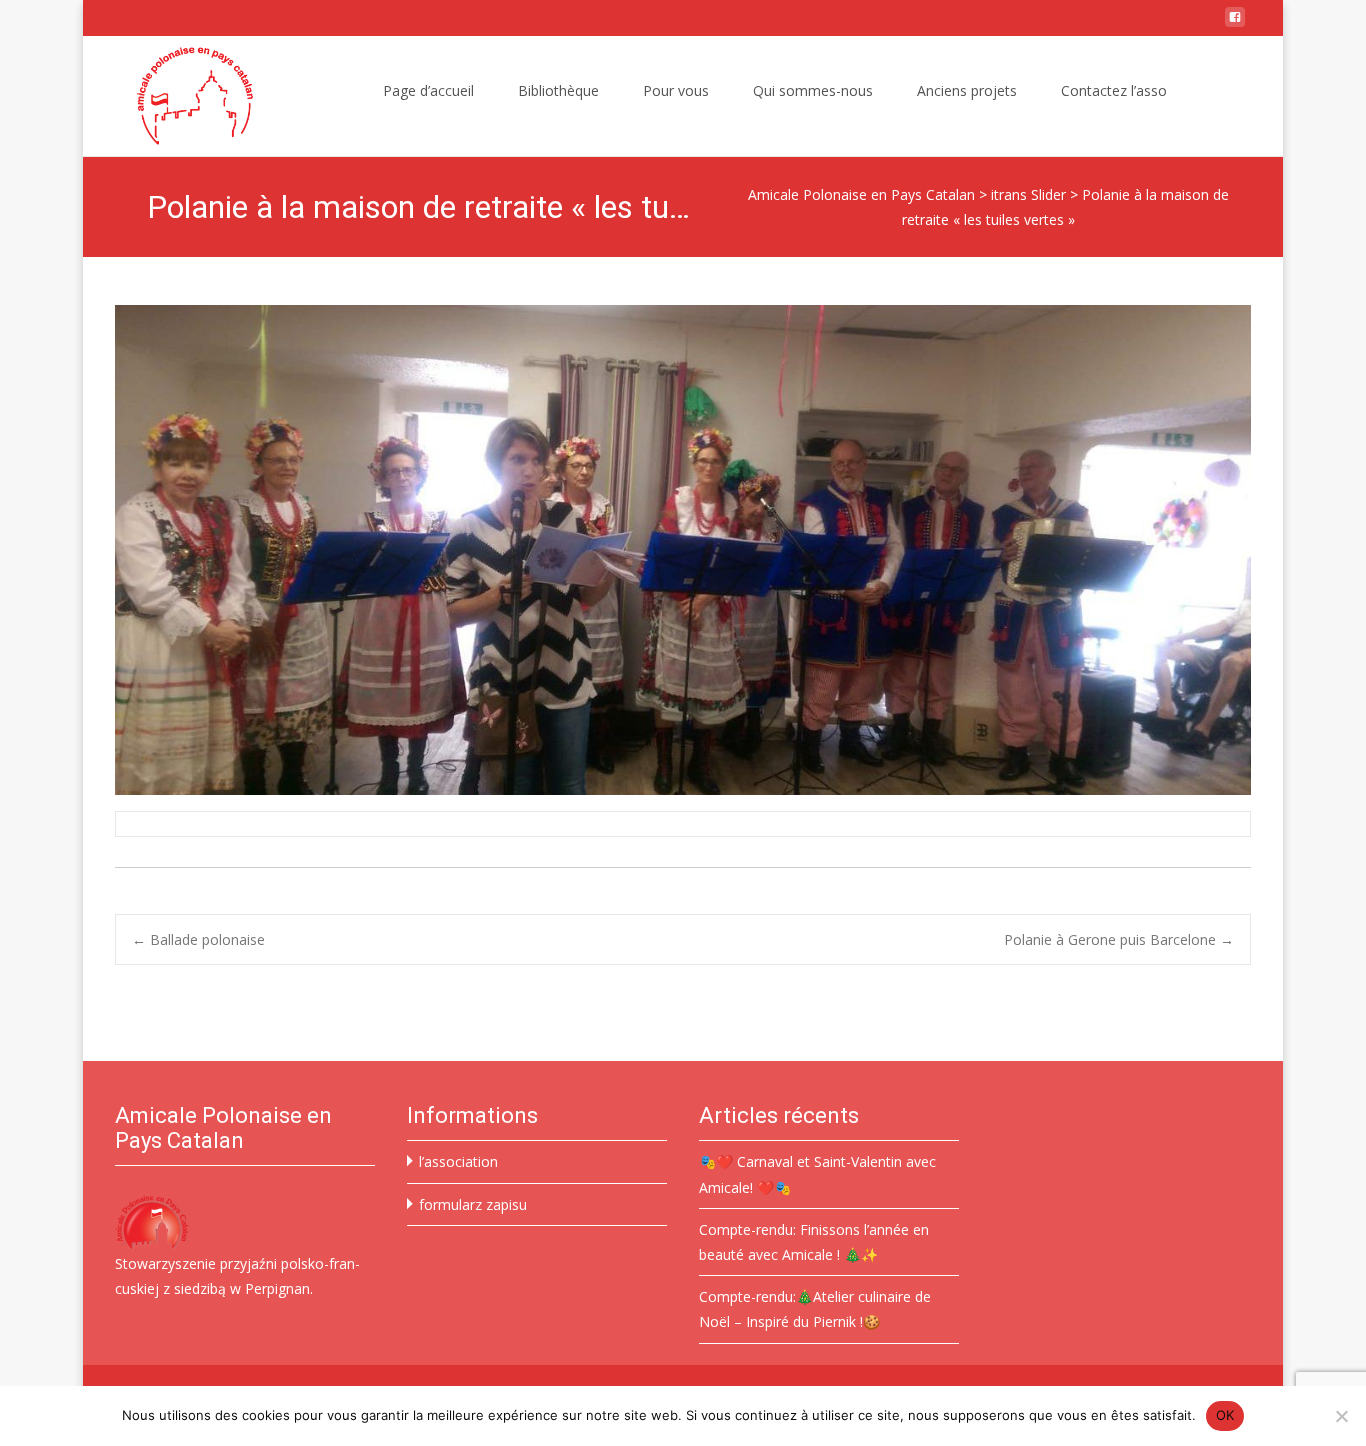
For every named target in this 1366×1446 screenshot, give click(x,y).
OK (1225, 1415)
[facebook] (1235, 24)
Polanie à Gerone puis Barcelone (1119, 939)
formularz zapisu (473, 1204)
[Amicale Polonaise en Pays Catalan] (179, 96)
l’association (458, 1161)
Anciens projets (967, 90)
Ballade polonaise (198, 939)
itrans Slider (1028, 194)
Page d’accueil (428, 90)
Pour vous (676, 90)
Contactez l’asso (1114, 90)
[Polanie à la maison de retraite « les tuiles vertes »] (683, 550)
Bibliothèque (558, 90)
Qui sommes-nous (813, 90)
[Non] (1341, 1416)
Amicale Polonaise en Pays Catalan (861, 194)
